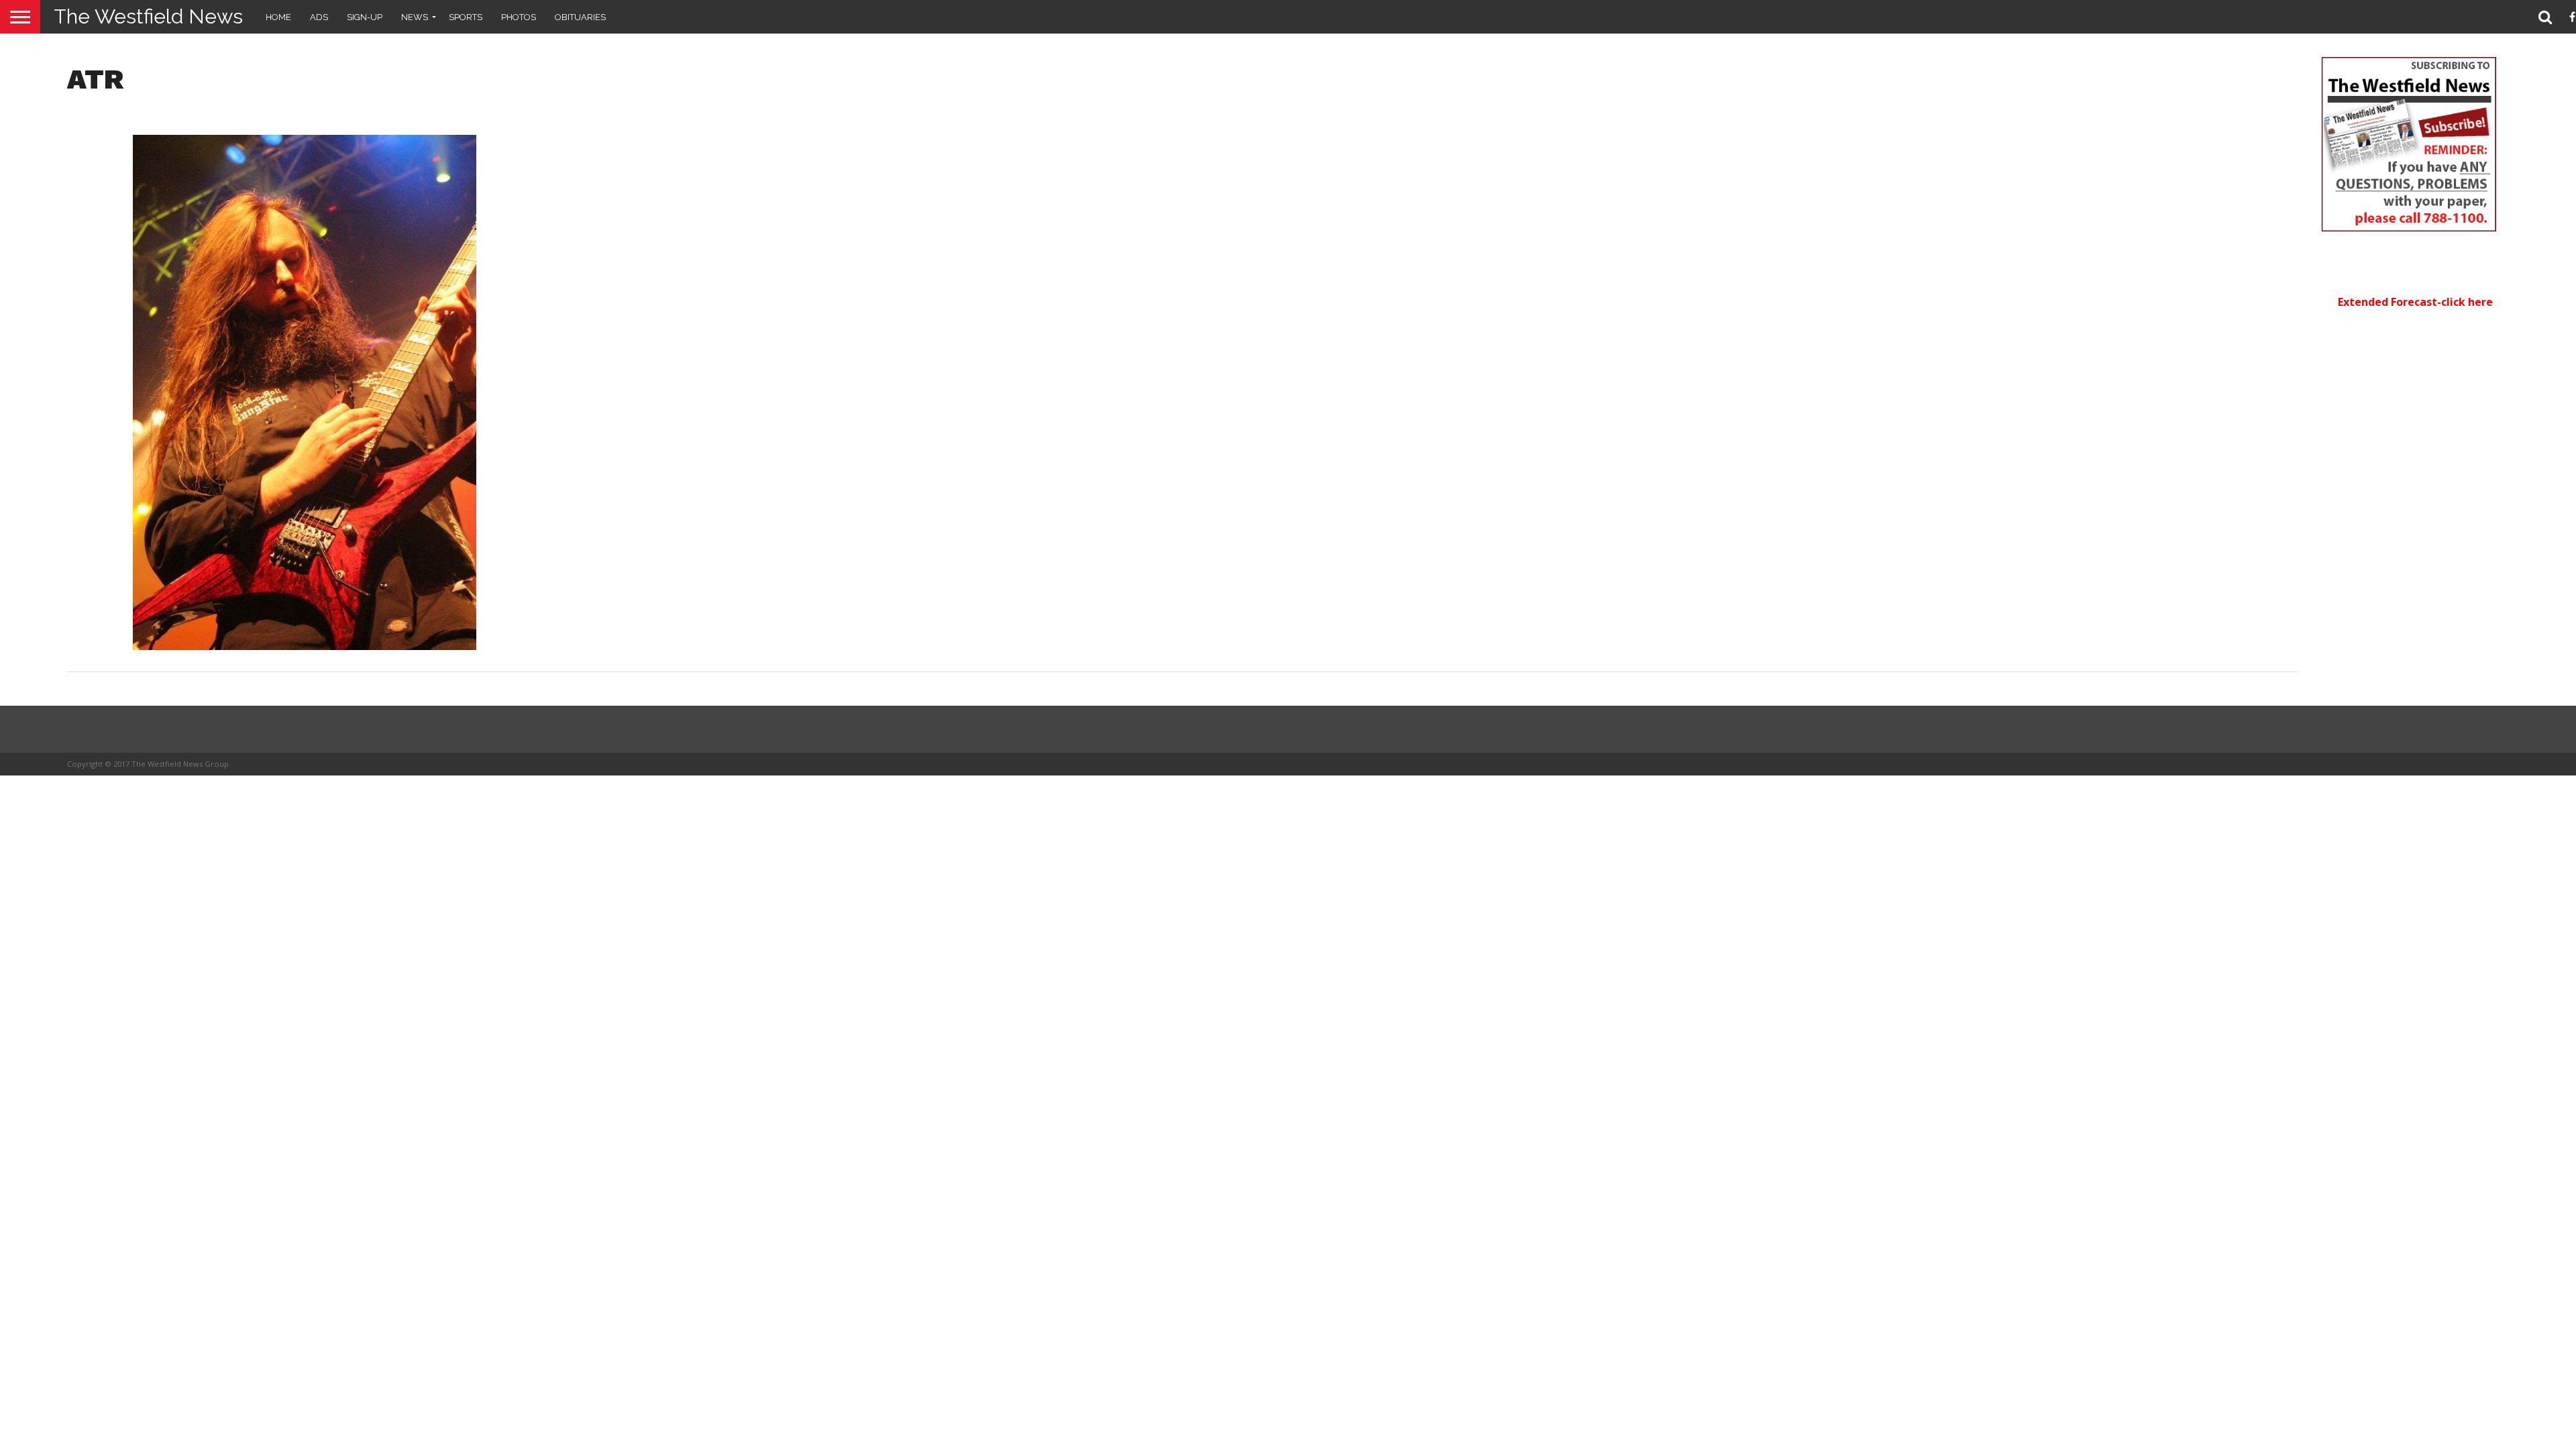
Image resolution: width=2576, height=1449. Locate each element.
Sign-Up (365, 17)
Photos (519, 17)
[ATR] (305, 646)
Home (278, 17)
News (415, 17)
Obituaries (580, 17)
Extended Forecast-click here (2415, 302)
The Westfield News (148, 16)
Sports (466, 17)
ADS (319, 17)
